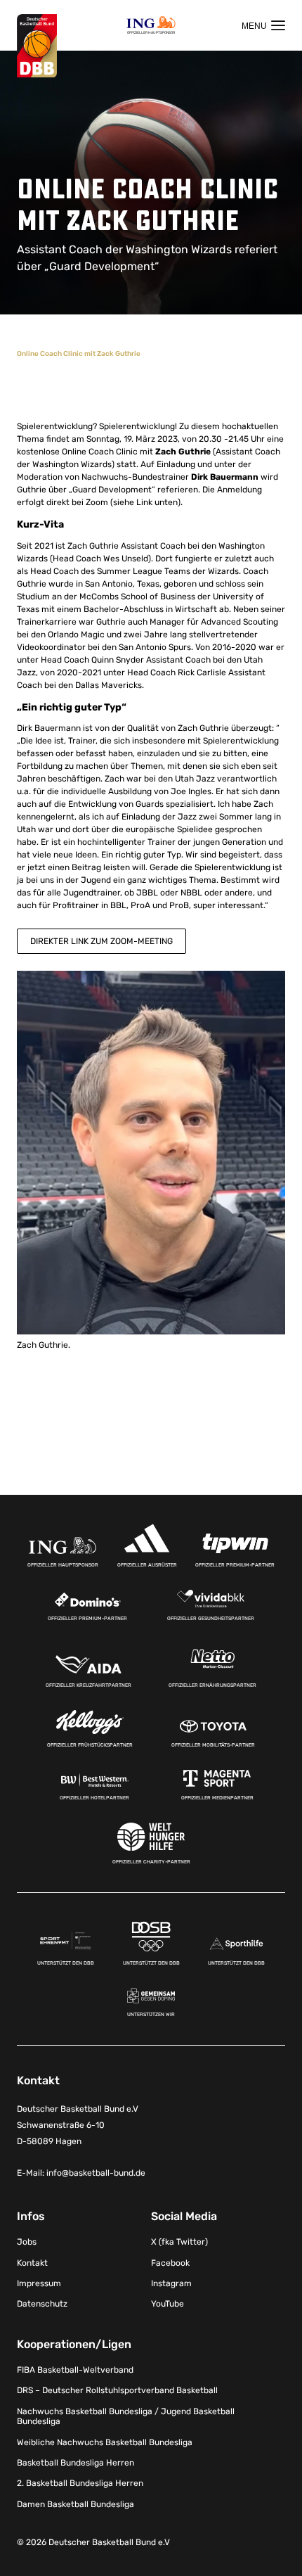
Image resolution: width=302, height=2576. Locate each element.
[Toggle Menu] (263, 25)
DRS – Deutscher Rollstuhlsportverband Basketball (117, 2390)
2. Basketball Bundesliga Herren (80, 2483)
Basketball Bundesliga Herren (75, 2463)
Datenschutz (42, 2304)
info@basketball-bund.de (96, 2173)
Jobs (27, 2242)
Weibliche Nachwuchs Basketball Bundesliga (105, 2442)
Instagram (171, 2283)
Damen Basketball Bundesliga (75, 2504)
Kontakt (32, 2263)
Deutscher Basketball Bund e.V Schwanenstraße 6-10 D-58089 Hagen (78, 2125)
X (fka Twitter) (179, 2242)
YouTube (168, 2304)
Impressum (39, 2283)
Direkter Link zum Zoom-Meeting (101, 941)
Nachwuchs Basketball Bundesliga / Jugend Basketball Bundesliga (126, 2416)
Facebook (170, 2263)
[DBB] (37, 46)
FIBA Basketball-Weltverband (75, 2370)
